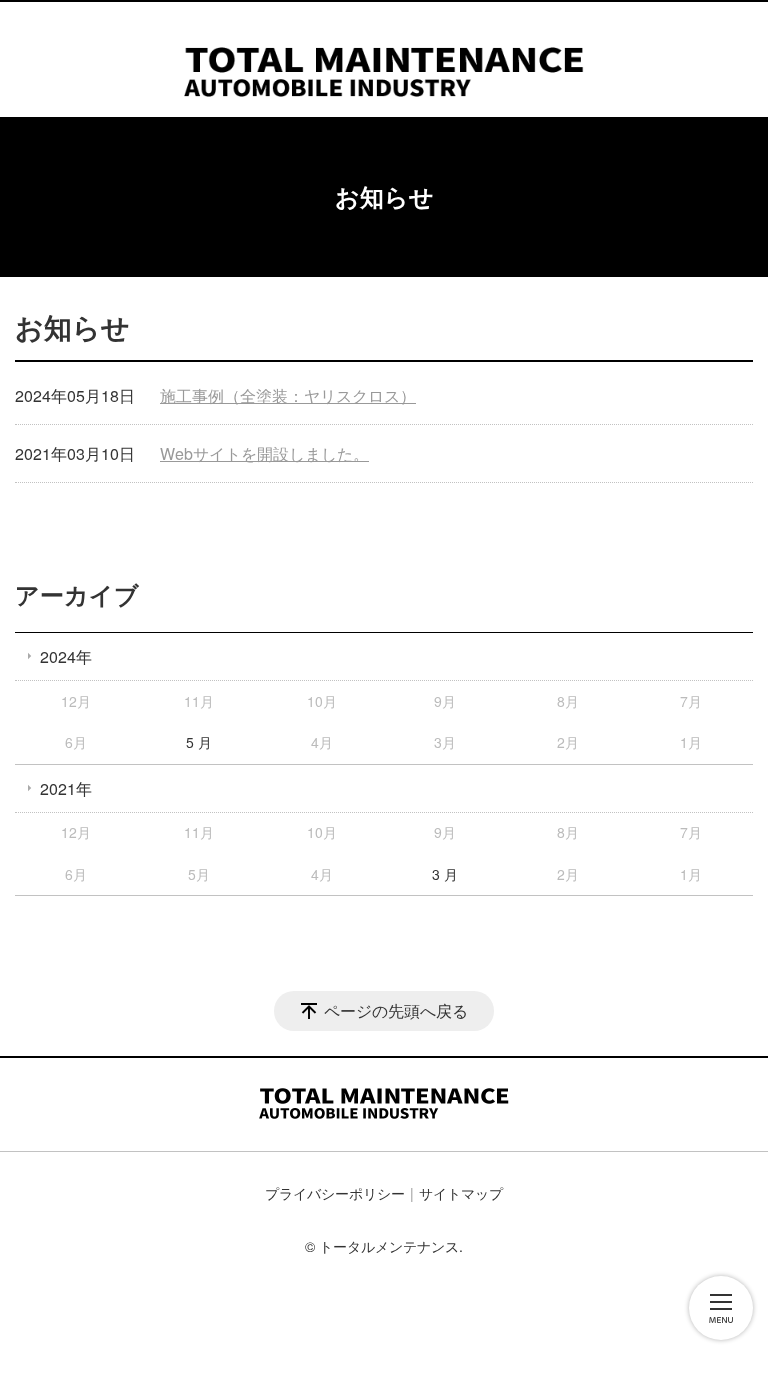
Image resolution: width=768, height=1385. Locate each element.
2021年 (66, 788)
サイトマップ (461, 1193)
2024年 (66, 656)
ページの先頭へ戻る (396, 1010)
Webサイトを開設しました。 (264, 453)
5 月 (199, 742)
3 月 (445, 874)
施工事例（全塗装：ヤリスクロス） (288, 395)
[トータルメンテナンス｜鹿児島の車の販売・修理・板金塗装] (384, 54)
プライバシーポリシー (335, 1193)
